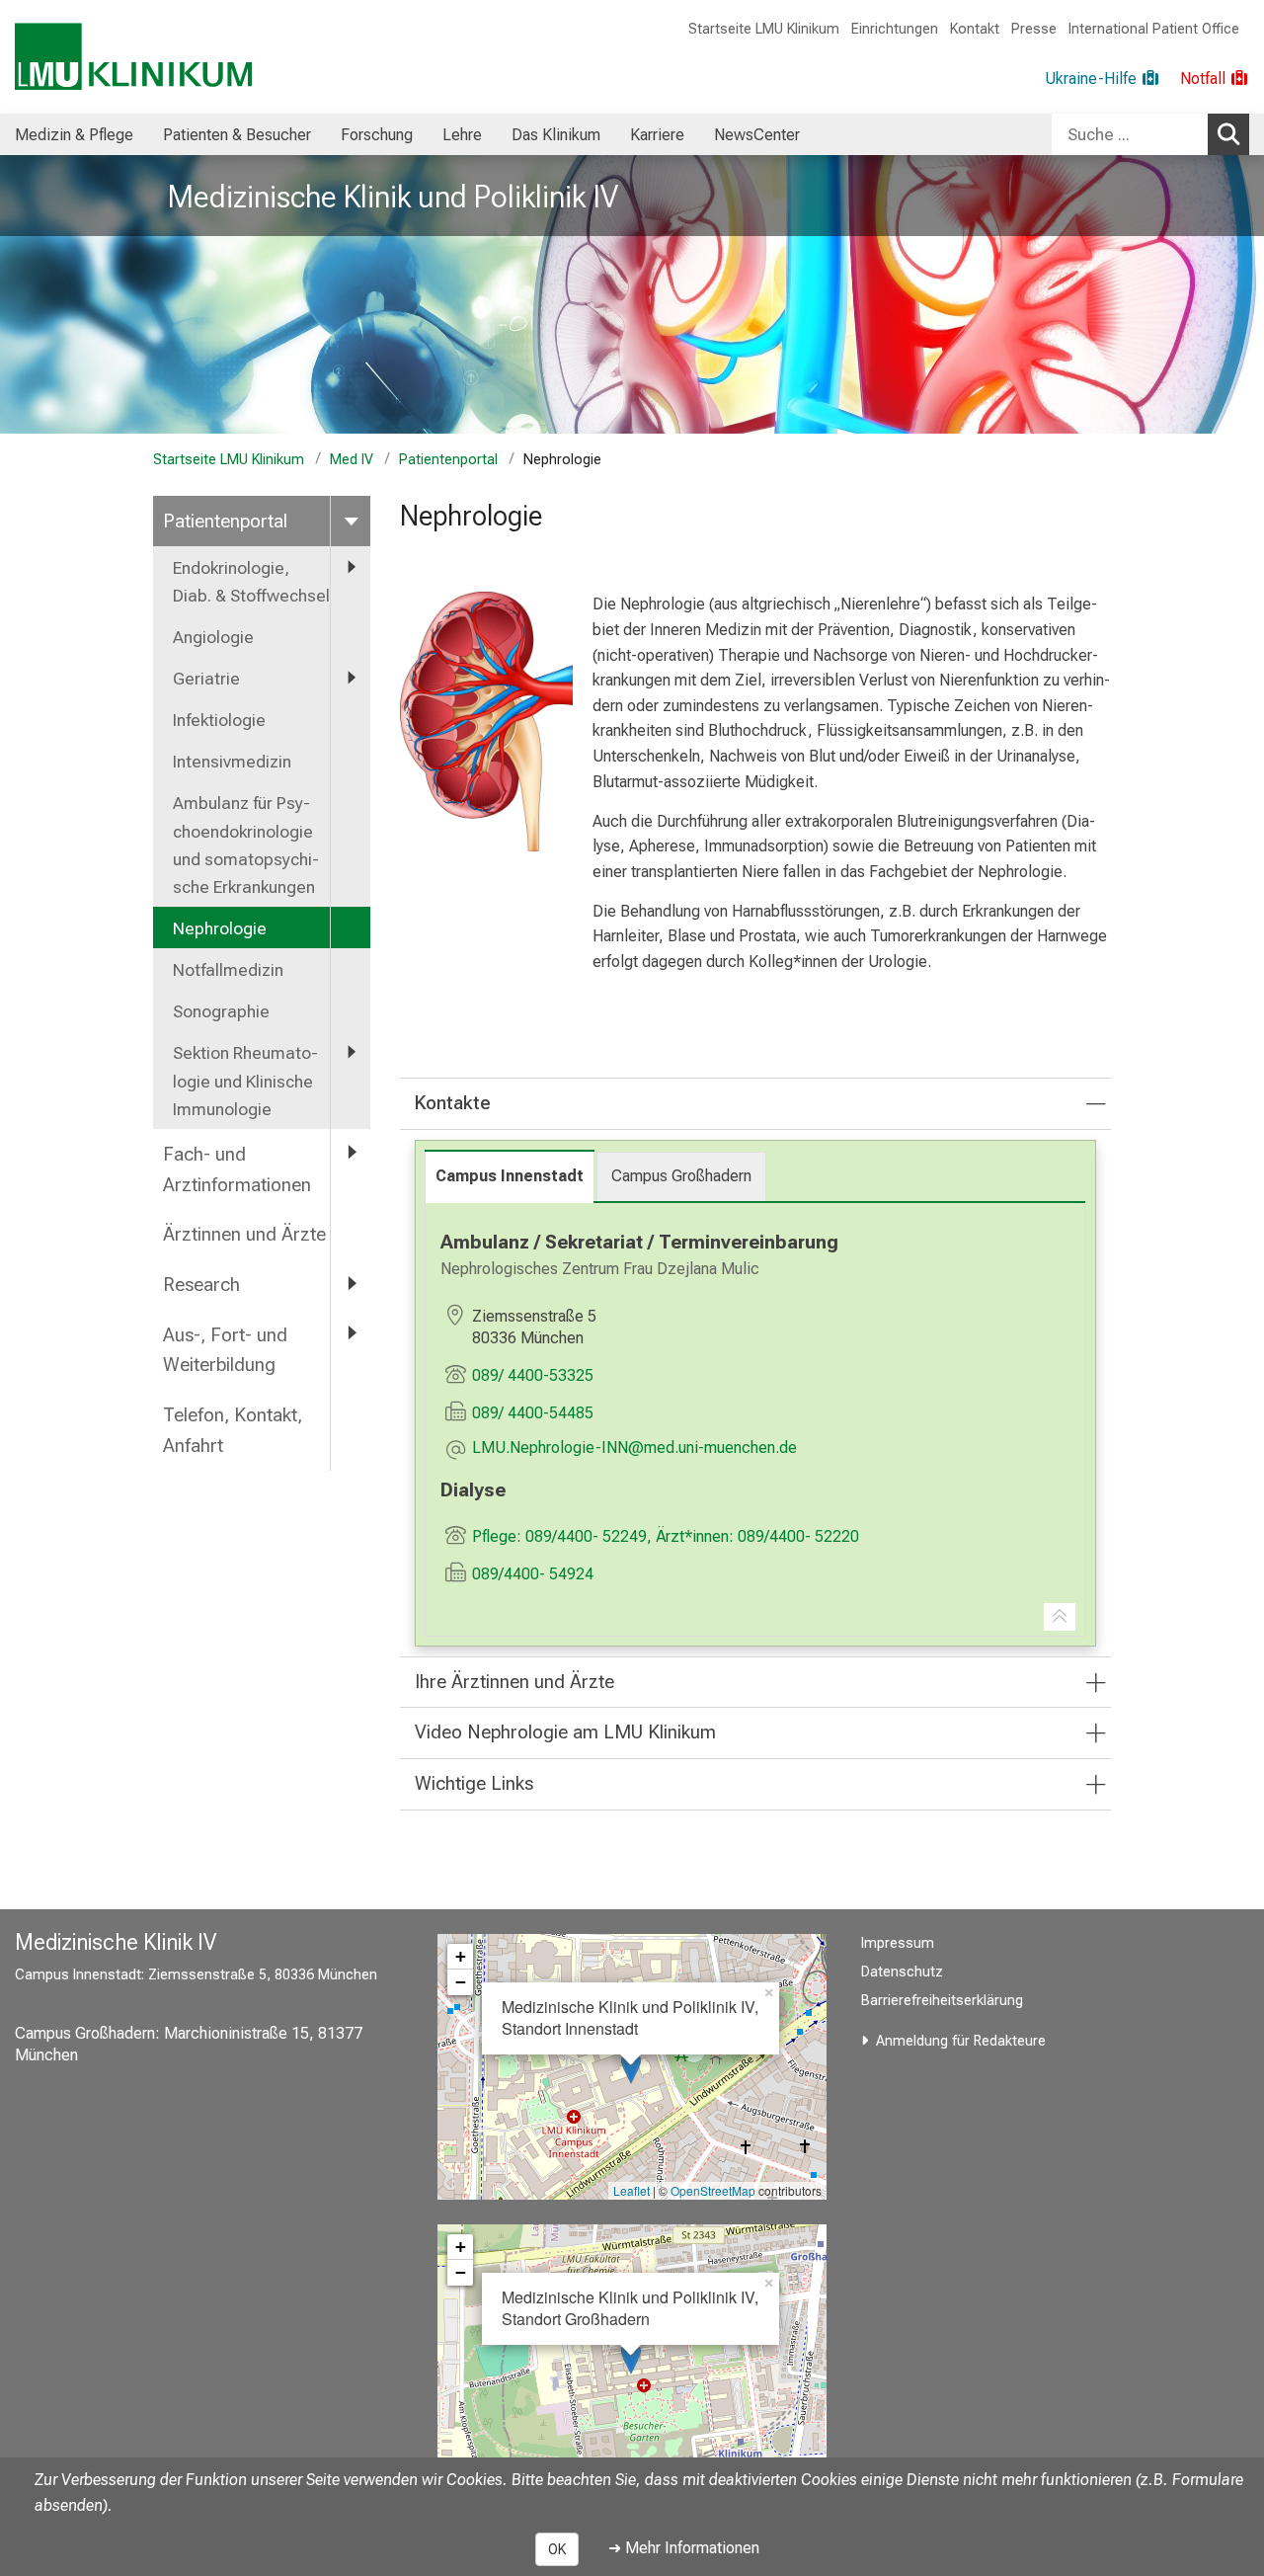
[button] (634, 1449)
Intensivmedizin (232, 762)
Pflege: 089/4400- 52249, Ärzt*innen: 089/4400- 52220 (666, 1536)
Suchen (1228, 134)
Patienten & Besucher (237, 135)
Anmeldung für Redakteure (961, 2041)
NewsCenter (757, 135)
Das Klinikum (556, 135)
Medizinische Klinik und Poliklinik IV (393, 197)
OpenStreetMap (713, 2190)
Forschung (377, 135)
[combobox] (1150, 134)
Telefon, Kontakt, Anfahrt (233, 1430)
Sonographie (221, 1011)
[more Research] (351, 1284)
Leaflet (632, 2190)
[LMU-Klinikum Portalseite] (133, 57)
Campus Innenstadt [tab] (510, 1176)
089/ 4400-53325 (533, 1375)
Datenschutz (902, 1972)
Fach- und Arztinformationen (237, 1169)
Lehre (462, 135)
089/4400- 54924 (533, 1574)
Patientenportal (448, 460)
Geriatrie (206, 679)
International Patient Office (1154, 29)
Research (201, 1285)
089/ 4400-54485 (533, 1413)
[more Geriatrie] (351, 678)
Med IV (352, 460)
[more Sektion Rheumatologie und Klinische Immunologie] (351, 1052)
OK (557, 2549)
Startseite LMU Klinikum (764, 29)
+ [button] (461, 1956)
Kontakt (975, 29)
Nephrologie (220, 928)
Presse (1034, 29)
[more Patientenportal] (351, 520)
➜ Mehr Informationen (684, 2548)
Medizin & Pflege (74, 135)
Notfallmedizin (228, 970)
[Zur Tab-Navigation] (1060, 1617)
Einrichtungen (895, 29)
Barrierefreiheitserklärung (942, 2001)
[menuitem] (74, 134)
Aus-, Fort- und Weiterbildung (225, 1350)
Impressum (898, 1943)
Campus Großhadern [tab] (681, 1176)
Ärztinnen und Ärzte (244, 1234)
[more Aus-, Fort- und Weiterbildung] (351, 1334)
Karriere (657, 135)
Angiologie (215, 637)
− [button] (461, 1982)
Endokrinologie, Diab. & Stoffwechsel (251, 582)
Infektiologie (219, 720)
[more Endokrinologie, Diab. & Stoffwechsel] (351, 567)
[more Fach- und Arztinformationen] (351, 1153)
